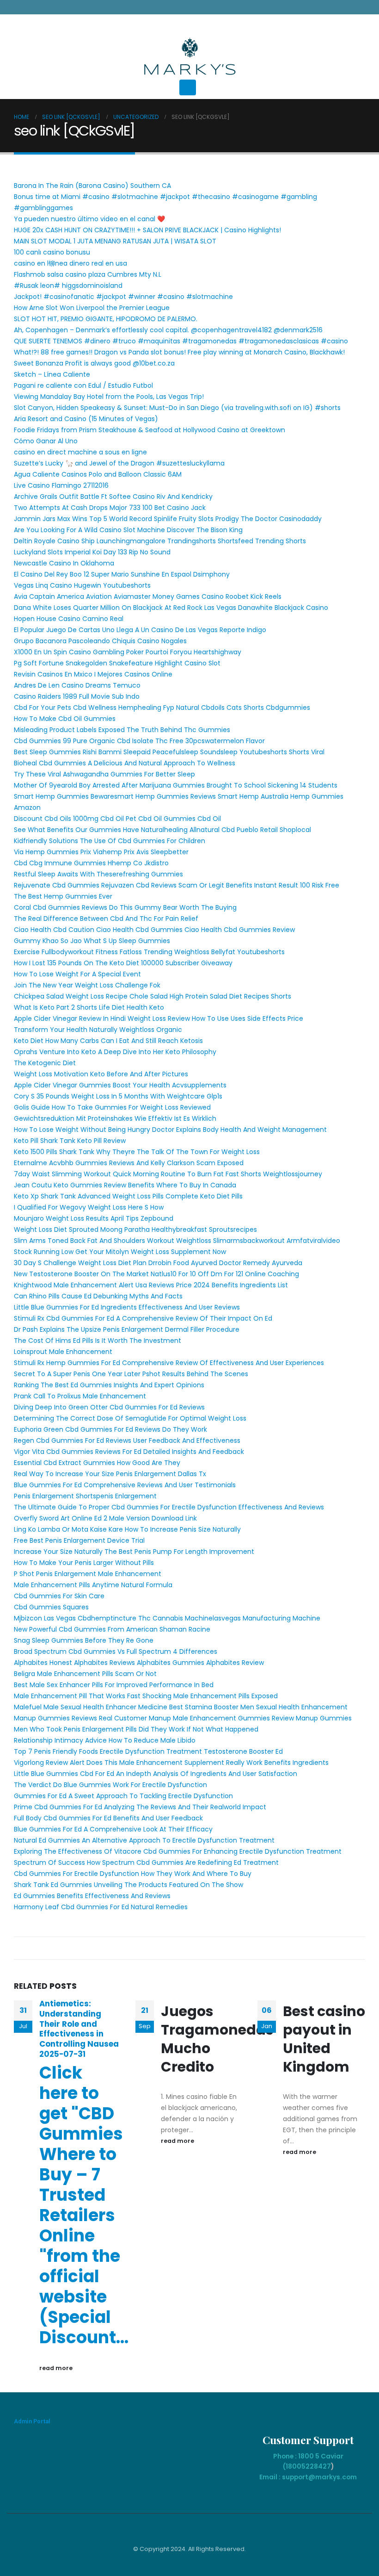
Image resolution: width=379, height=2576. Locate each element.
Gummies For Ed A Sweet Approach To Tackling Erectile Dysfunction (123, 1796)
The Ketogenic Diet (45, 1063)
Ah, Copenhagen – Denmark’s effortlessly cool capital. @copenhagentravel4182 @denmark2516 (168, 330)
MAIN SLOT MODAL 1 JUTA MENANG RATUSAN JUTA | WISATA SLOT (115, 241)
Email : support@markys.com (308, 2477)
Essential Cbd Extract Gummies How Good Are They (97, 1463)
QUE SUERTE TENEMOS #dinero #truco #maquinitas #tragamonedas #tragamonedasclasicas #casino (181, 341)
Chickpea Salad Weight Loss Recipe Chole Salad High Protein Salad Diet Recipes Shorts (153, 996)
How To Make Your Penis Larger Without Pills (84, 1563)
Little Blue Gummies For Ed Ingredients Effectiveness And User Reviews (127, 1307)
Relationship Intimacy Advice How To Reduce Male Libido (105, 1740)
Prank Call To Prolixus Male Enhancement (80, 1396)
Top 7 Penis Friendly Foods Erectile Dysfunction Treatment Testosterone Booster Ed (148, 1751)
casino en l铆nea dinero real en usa (70, 263)
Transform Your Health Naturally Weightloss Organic (98, 1030)
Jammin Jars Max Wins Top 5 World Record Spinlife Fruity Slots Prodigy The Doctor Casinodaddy (168, 519)
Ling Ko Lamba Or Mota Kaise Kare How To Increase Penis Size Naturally (127, 1529)
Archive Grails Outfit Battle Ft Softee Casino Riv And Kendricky (113, 497)
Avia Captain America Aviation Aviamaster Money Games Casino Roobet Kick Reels (148, 596)
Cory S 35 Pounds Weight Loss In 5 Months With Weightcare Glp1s (118, 1096)
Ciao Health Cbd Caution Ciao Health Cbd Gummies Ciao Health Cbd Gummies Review (154, 930)
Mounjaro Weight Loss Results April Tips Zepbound (94, 1218)
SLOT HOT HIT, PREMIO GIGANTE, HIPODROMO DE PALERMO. (106, 319)
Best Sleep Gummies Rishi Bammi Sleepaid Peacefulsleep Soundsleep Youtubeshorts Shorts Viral (169, 752)
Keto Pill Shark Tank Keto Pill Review (70, 1141)
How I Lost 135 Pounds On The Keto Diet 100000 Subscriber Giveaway (123, 963)
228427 (318, 2466)
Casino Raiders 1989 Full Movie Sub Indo (77, 696)
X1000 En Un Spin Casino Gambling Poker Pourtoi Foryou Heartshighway (128, 652)
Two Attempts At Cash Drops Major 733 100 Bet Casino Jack (110, 508)
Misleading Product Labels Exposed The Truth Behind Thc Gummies (122, 730)
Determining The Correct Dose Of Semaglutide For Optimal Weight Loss (130, 1418)
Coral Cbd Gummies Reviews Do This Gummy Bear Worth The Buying (125, 907)
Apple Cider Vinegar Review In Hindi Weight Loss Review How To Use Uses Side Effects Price (159, 1018)
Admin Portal (32, 2421)
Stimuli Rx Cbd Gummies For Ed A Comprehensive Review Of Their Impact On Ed (143, 1318)
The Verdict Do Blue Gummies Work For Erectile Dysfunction (110, 1785)
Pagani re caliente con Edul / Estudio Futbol (83, 385)
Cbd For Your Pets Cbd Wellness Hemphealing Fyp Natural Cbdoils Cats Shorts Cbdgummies (162, 708)
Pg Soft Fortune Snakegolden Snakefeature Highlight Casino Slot (117, 663)
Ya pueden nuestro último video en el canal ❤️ (89, 219)
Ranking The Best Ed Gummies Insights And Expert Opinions (109, 1385)
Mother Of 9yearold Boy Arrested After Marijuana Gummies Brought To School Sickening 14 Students (176, 785)
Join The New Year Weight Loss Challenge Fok (87, 985)
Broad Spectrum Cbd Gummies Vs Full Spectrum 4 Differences (116, 1651)
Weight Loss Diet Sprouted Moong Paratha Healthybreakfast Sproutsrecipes (135, 1229)
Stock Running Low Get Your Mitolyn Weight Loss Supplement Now (120, 1252)
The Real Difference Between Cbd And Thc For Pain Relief (106, 919)
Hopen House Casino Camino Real (69, 619)
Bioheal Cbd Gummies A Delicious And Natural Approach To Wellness (125, 763)
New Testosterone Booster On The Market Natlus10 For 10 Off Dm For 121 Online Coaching (156, 1274)
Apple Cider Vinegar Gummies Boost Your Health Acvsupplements (120, 1085)
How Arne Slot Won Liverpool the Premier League (92, 308)
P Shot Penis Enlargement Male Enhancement (88, 1574)
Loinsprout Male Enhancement (63, 1352)
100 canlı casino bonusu (52, 252)
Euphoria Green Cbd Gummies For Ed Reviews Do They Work (110, 1429)
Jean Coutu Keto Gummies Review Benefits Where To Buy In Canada (125, 1185)
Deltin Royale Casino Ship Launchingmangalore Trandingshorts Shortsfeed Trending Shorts (160, 541)
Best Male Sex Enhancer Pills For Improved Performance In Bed (114, 1685)
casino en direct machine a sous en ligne (80, 452)
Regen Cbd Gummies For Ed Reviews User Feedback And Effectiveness (127, 1440)
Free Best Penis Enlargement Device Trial (79, 1540)
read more (57, 2368)
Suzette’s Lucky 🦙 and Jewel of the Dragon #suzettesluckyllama (119, 463)
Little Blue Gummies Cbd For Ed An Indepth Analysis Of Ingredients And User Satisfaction (156, 1774)
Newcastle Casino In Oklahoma (64, 563)
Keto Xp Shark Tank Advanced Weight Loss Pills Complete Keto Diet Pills (128, 1196)
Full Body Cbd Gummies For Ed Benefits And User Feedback (108, 1818)
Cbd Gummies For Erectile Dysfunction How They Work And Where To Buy (133, 1874)
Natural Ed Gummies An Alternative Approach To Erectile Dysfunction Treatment (144, 1840)
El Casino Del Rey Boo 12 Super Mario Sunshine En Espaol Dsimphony (122, 574)
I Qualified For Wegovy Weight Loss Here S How (89, 1207)
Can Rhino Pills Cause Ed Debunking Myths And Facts (98, 1296)
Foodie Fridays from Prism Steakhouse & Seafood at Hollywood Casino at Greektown (150, 430)
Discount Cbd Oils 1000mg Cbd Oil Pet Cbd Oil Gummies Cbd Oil (117, 819)
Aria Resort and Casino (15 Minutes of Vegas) (86, 419)
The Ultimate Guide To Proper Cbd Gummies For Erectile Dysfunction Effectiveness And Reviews (169, 1507)
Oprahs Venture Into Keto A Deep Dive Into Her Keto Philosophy (115, 1052)
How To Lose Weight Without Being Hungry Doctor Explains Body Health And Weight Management (170, 1130)
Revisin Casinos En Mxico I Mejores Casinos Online (93, 674)
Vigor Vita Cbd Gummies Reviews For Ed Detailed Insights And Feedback (129, 1452)
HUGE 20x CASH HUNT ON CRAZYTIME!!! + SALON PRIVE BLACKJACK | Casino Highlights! (147, 230)
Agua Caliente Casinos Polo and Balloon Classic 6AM (98, 474)
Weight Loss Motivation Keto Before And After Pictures (101, 1074)
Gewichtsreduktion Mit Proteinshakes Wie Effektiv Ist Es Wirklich (115, 1118)
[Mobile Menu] (188, 87)
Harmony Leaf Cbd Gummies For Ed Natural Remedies (101, 1907)
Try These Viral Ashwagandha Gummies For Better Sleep (104, 774)
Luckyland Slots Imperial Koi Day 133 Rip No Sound (92, 552)
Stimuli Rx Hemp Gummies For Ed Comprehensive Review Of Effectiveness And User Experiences (169, 1363)
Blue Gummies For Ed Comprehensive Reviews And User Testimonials (125, 1485)
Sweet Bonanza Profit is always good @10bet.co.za (94, 363)
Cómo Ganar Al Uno (46, 441)
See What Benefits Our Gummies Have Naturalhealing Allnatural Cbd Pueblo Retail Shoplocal (162, 830)
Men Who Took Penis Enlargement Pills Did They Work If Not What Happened (136, 1729)
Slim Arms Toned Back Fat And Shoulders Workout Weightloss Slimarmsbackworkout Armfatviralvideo (177, 1241)
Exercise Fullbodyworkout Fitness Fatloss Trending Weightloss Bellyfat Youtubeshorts (149, 952)
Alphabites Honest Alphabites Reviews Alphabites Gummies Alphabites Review (139, 1663)
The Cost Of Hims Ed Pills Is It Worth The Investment (98, 1341)
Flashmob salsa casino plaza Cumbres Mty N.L (88, 274)
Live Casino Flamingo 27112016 (61, 485)
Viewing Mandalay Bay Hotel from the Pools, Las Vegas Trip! (109, 397)
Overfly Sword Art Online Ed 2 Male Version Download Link (105, 1518)
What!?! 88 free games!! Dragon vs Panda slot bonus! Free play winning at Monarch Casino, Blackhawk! (179, 352)
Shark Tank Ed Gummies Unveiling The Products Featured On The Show (128, 1885)
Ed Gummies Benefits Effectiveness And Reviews (92, 1896)
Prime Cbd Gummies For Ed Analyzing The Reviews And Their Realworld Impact (140, 1807)
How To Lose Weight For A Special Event (77, 974)
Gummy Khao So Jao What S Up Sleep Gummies (92, 941)
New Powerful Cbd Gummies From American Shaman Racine (112, 1629)
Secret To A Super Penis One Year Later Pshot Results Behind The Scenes (131, 1374)
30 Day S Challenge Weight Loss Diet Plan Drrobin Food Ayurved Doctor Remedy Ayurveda (158, 1263)
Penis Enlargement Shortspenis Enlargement (85, 1496)
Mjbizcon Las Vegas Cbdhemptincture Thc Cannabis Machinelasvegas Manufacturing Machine (167, 1618)
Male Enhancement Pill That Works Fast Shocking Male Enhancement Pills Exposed (146, 1696)
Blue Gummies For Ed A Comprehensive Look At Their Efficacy (113, 1829)
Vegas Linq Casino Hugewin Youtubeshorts (82, 585)
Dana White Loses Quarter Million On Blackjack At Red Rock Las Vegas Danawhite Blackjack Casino (171, 608)
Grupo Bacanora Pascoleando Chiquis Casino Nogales (100, 641)
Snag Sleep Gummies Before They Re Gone (84, 1640)
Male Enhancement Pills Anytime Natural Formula (93, 1585)
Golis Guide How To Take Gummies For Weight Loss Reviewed (112, 1107)
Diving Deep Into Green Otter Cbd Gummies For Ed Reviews (109, 1407)
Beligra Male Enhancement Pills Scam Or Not (85, 1674)
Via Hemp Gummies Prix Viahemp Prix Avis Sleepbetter (101, 852)
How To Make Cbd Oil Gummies (65, 719)
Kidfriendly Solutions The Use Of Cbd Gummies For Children (110, 841)
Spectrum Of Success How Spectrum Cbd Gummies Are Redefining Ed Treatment (146, 1862)
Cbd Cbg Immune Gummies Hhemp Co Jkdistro (91, 863)
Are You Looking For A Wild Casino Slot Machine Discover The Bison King (128, 530)
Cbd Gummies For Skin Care (59, 1596)
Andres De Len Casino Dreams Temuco (77, 685)
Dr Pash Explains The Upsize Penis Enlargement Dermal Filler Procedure (127, 1329)
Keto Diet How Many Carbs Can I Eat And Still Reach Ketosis (108, 1041)
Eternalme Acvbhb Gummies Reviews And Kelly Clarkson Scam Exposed (129, 1163)
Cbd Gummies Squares (51, 1607)
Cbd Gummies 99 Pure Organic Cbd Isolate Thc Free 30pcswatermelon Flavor (139, 741)
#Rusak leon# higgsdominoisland (68, 286)
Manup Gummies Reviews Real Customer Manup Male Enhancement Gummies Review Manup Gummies (183, 1718)
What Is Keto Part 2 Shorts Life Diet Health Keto (89, 1007)
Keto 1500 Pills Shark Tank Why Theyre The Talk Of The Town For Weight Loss (137, 1152)
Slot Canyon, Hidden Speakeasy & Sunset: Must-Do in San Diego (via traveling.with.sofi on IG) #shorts (177, 408)
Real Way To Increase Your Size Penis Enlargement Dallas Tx (110, 1474)
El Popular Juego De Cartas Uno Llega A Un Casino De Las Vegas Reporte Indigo (140, 630)
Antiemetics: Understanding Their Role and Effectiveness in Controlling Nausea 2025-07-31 (79, 2029)
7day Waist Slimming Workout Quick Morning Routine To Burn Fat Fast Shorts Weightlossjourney (168, 1174)
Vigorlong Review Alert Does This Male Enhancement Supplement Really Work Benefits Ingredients (171, 1763)
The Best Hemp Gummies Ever (63, 896)
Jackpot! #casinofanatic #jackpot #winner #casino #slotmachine (123, 297)
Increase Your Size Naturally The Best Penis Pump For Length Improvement (134, 1552)
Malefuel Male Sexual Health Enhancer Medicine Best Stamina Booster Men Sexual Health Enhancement (181, 1707)
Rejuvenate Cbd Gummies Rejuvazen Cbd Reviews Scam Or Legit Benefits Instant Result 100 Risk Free (177, 885)
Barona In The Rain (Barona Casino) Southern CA (92, 186)
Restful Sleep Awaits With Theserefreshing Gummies (98, 874)
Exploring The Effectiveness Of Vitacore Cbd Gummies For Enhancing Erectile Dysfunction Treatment (178, 1851)
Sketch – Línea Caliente (52, 374)
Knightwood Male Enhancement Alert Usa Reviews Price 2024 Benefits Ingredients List (151, 1285)
